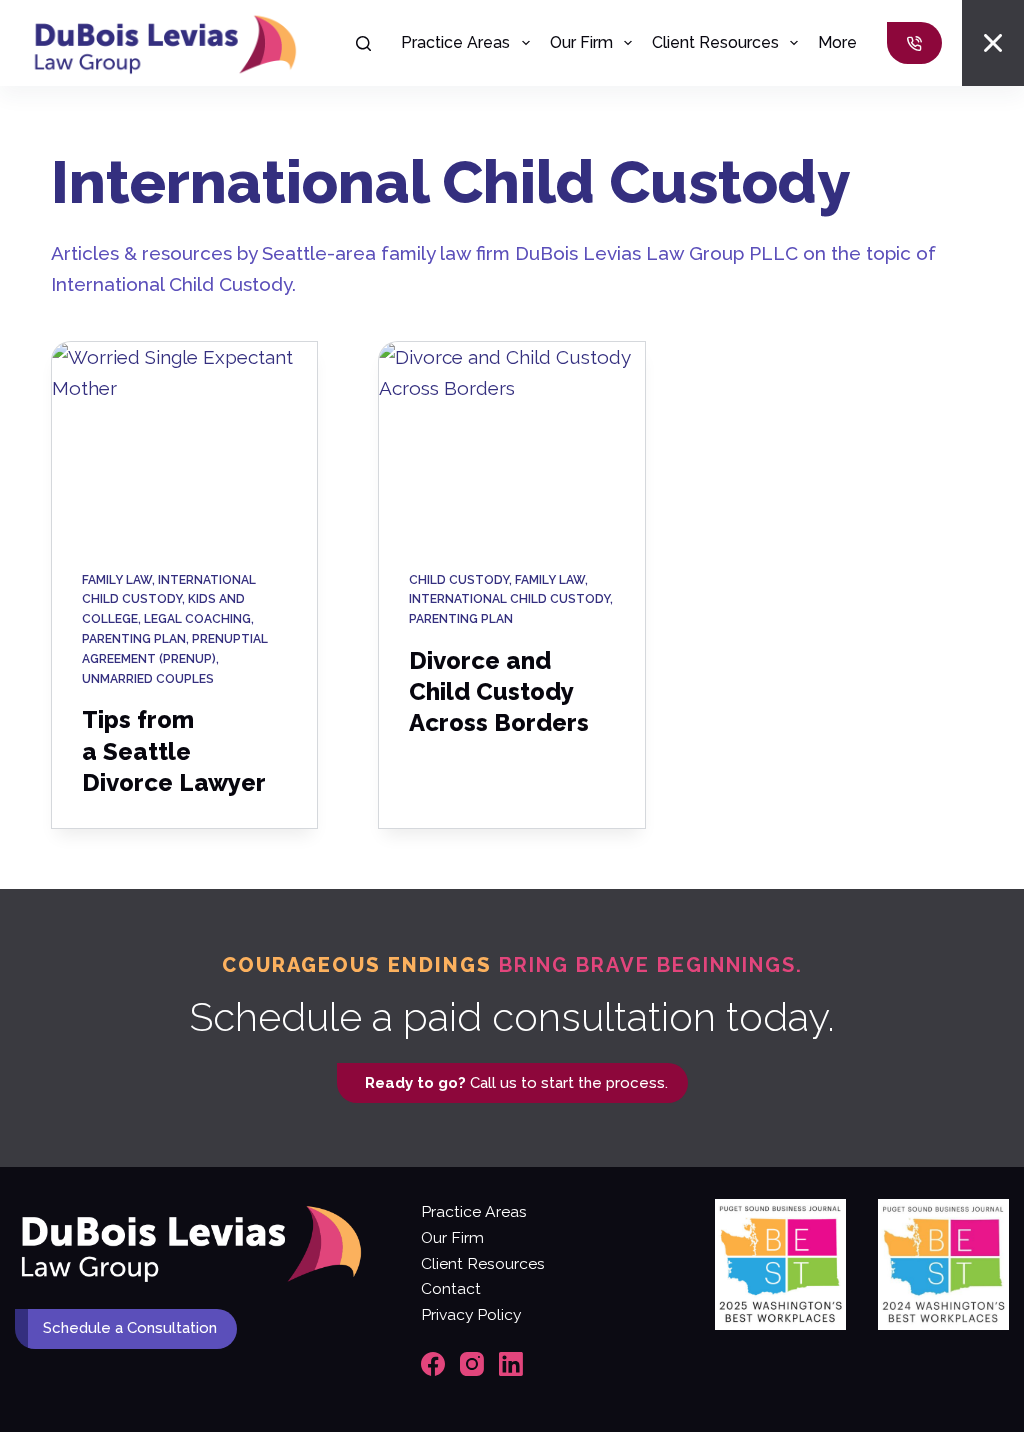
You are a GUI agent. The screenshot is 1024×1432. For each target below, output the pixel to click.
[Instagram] (472, 1364)
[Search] (363, 43)
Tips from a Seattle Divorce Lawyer (174, 750)
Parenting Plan (134, 639)
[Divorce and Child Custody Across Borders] (511, 441)
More (837, 42)
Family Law (117, 580)
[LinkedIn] (511, 1364)
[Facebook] (433, 1364)
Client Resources (715, 42)
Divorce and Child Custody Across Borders (499, 691)
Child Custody (459, 580)
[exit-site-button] (993, 43)
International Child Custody (509, 599)
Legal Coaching (197, 619)
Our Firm (581, 42)
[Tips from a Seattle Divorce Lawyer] (184, 441)
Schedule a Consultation (130, 1328)
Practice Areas (455, 42)
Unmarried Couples (148, 679)
